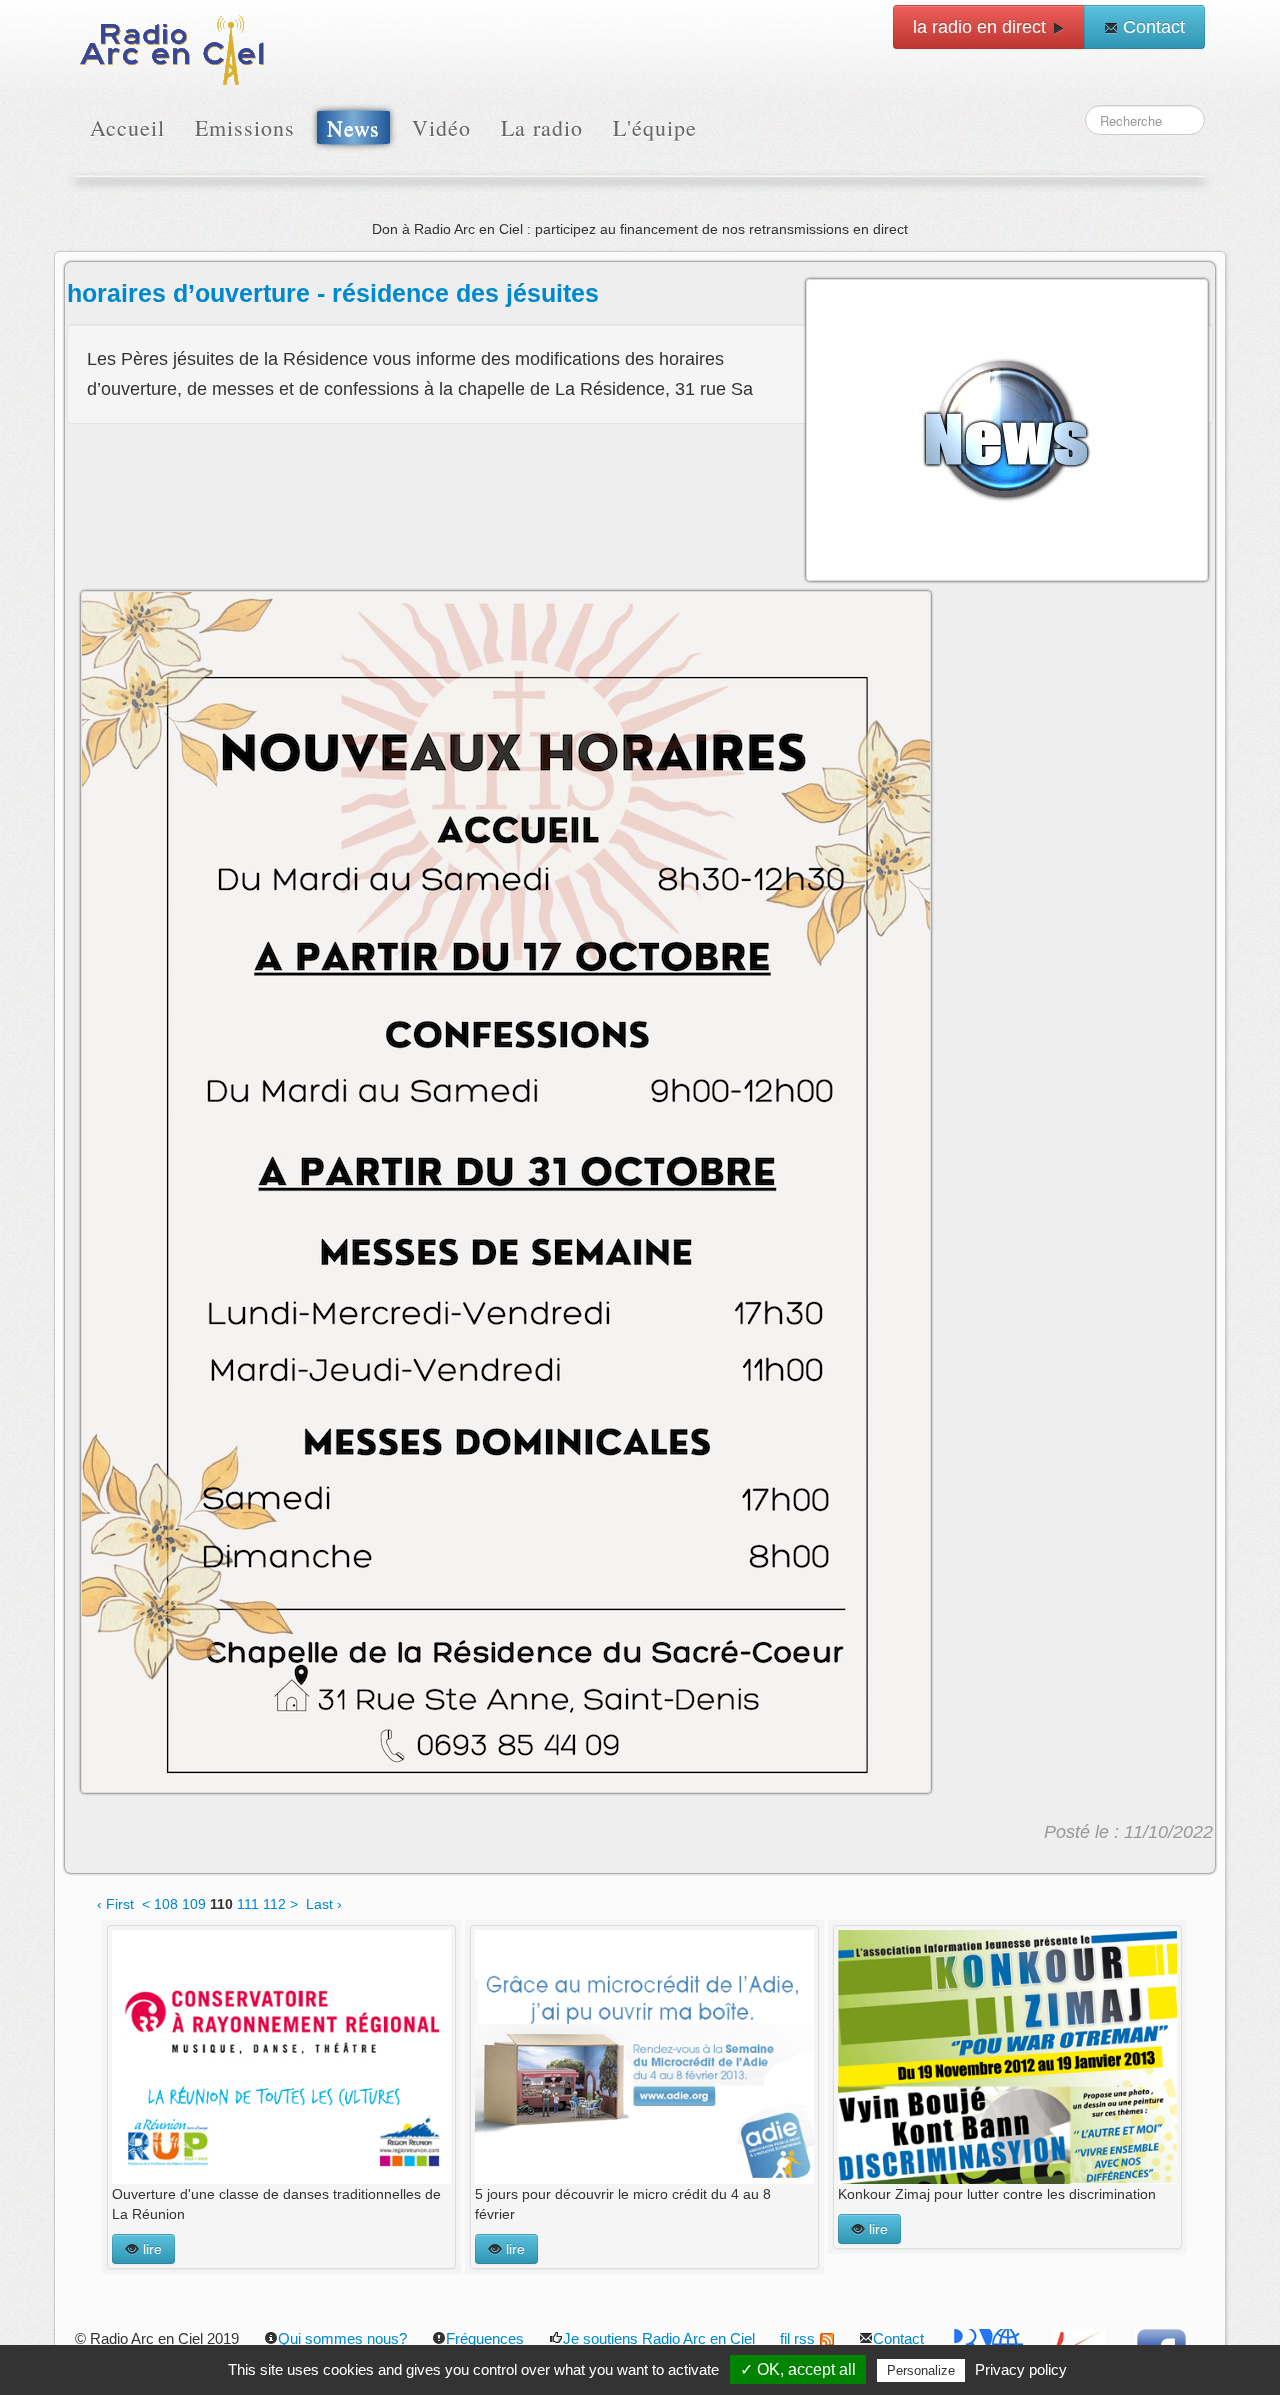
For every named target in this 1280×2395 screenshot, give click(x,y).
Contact (1151, 27)
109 (194, 1904)
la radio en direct (982, 27)
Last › (324, 1904)
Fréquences (485, 2338)
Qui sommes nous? (342, 2338)
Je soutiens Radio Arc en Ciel (659, 2338)
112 (274, 1904)
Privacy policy (1021, 2369)
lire (150, 2249)
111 (248, 1904)
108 (166, 1904)
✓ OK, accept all (798, 2369)
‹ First (115, 1904)
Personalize (921, 2370)
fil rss (797, 2338)
